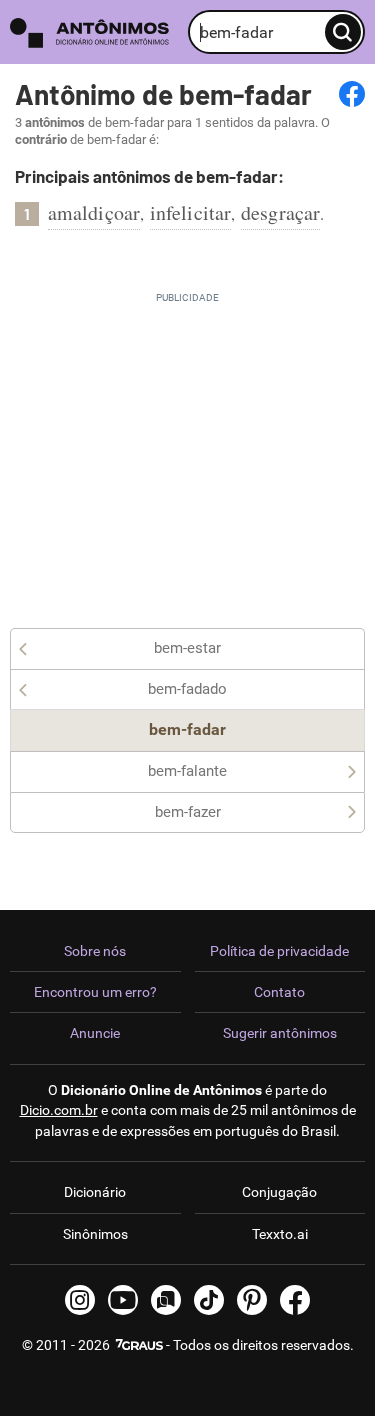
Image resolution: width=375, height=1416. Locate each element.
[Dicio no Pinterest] (252, 1300)
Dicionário (95, 1192)
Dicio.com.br (59, 1110)
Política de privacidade (279, 951)
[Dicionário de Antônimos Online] (94, 32)
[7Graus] (138, 1345)
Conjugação (279, 1192)
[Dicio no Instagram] (80, 1300)
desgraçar (280, 212)
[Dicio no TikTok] (209, 1300)
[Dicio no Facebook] (295, 1300)
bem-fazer (188, 812)
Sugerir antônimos (280, 1033)
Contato (279, 992)
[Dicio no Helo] (166, 1300)
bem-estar (187, 648)
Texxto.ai (280, 1234)
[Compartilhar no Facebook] (352, 94)
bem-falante (187, 771)
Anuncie (95, 1033)
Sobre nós (95, 951)
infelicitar (190, 212)
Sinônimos (95, 1234)
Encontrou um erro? (95, 992)
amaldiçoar (94, 212)
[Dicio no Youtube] (123, 1300)
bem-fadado (187, 689)
